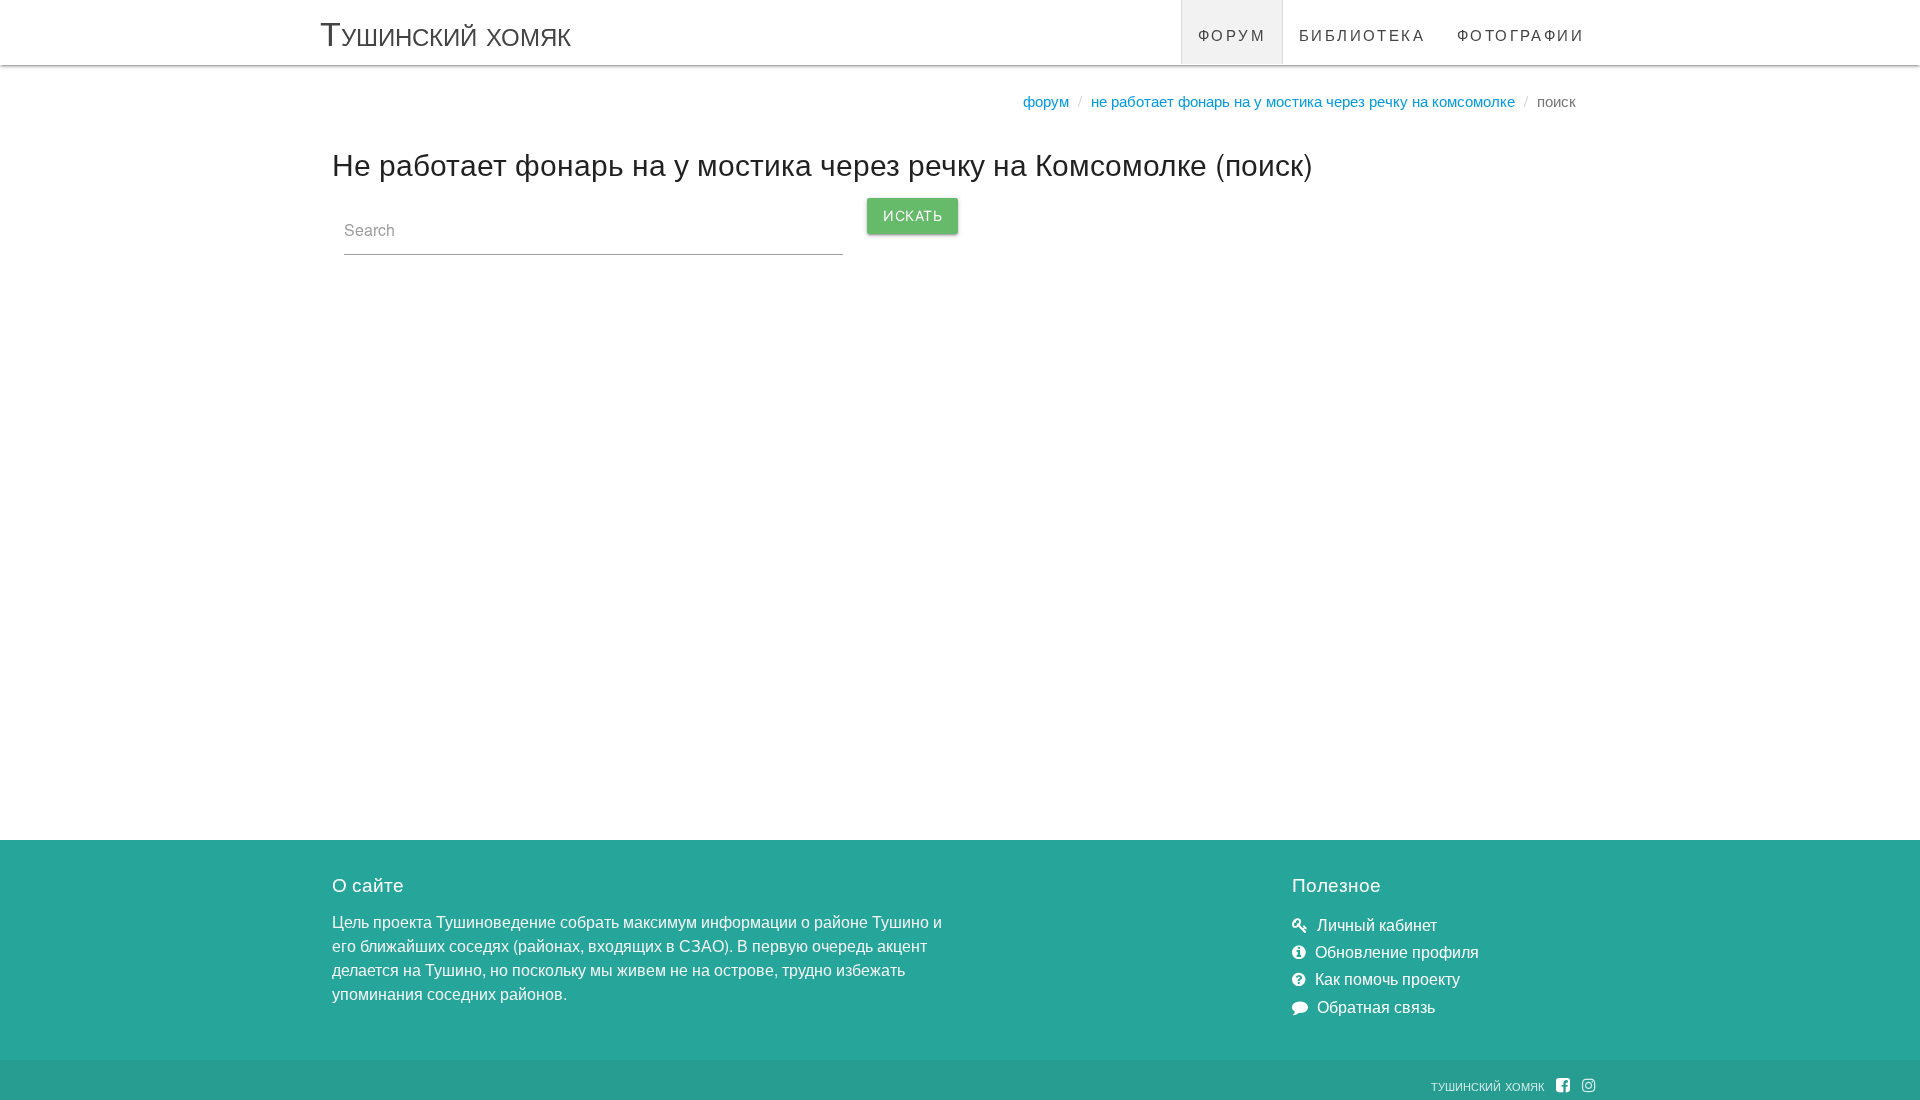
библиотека (1362, 32)
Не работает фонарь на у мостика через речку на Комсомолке (1303, 100)
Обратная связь (1376, 1006)
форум (1232, 32)
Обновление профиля (1397, 951)
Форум (1046, 100)
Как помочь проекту (1387, 978)
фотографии (1520, 32)
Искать (912, 215)
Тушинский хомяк (445, 31)
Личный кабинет (1377, 924)
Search (369, 229)
